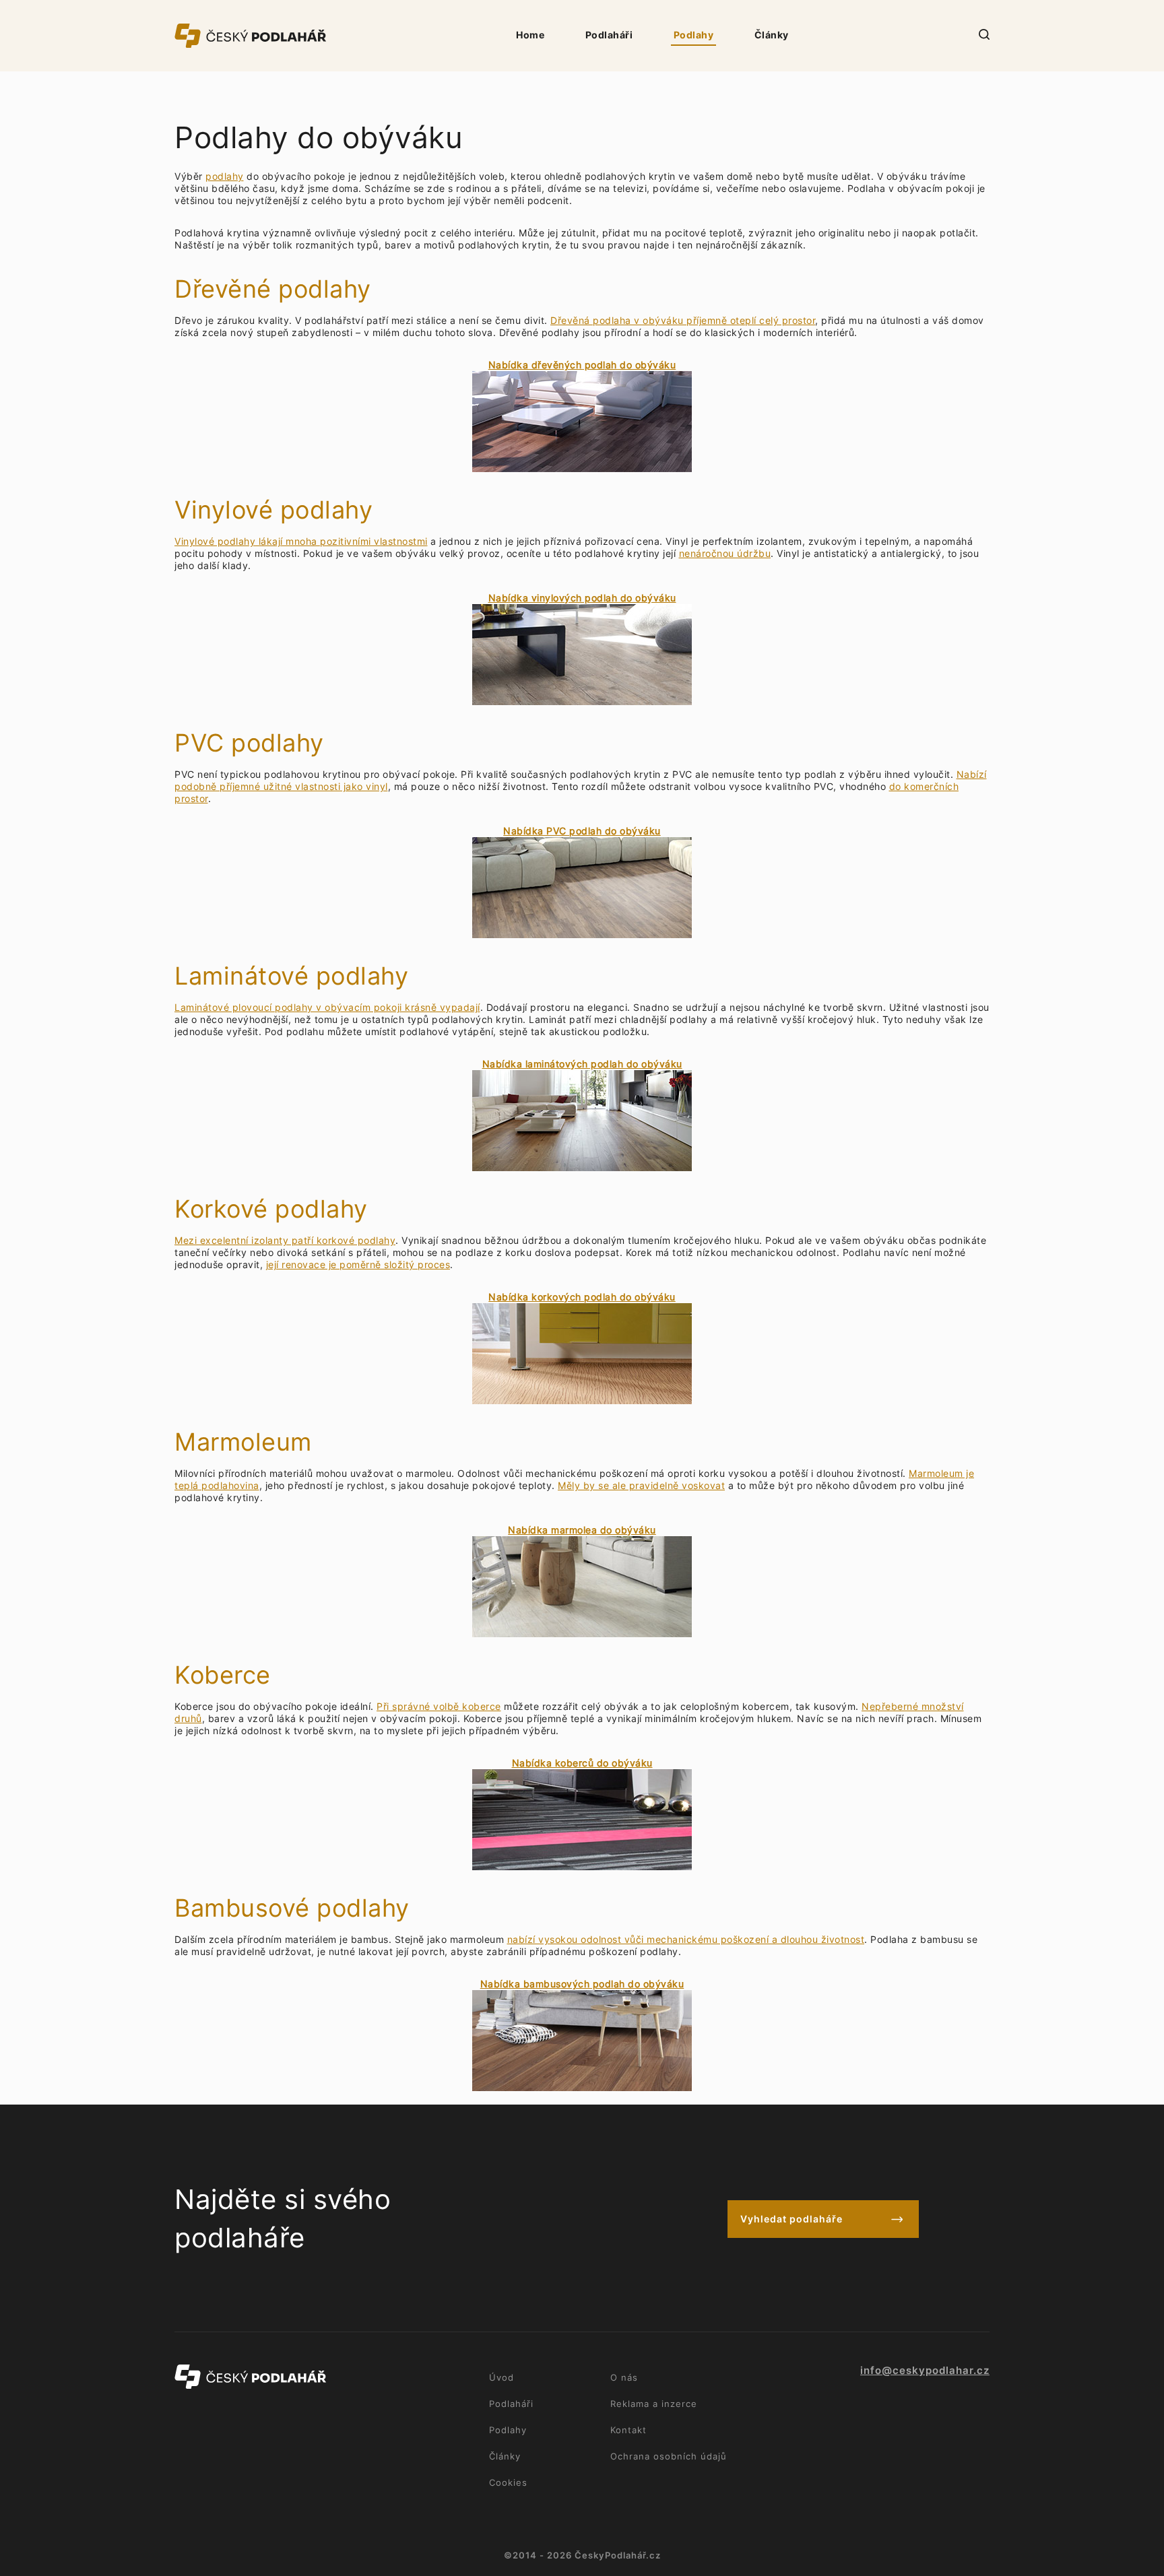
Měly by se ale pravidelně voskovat (641, 1485)
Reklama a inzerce (654, 2404)
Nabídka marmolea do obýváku (582, 1530)
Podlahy (694, 35)
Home (530, 35)
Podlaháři (609, 35)
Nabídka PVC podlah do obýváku (582, 831)
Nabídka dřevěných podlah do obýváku (582, 365)
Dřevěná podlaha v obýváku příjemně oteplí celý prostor (683, 320)
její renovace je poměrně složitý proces (358, 1264)
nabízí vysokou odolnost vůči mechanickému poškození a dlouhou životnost (686, 1939)
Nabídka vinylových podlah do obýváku (582, 598)
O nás (624, 2377)
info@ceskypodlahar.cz (925, 2371)
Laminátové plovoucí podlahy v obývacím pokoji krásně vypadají (327, 1007)
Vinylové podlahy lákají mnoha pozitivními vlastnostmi (301, 541)
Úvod (502, 2377)
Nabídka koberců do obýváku (582, 1763)
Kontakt (628, 2430)
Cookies (508, 2482)
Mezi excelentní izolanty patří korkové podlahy (285, 1240)
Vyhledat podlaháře (791, 2219)
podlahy (225, 176)
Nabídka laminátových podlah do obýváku (582, 1064)
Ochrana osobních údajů (669, 2456)
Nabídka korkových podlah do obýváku (582, 1297)
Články (772, 35)
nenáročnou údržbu (725, 553)
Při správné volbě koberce (439, 1706)
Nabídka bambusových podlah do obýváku (582, 1984)
